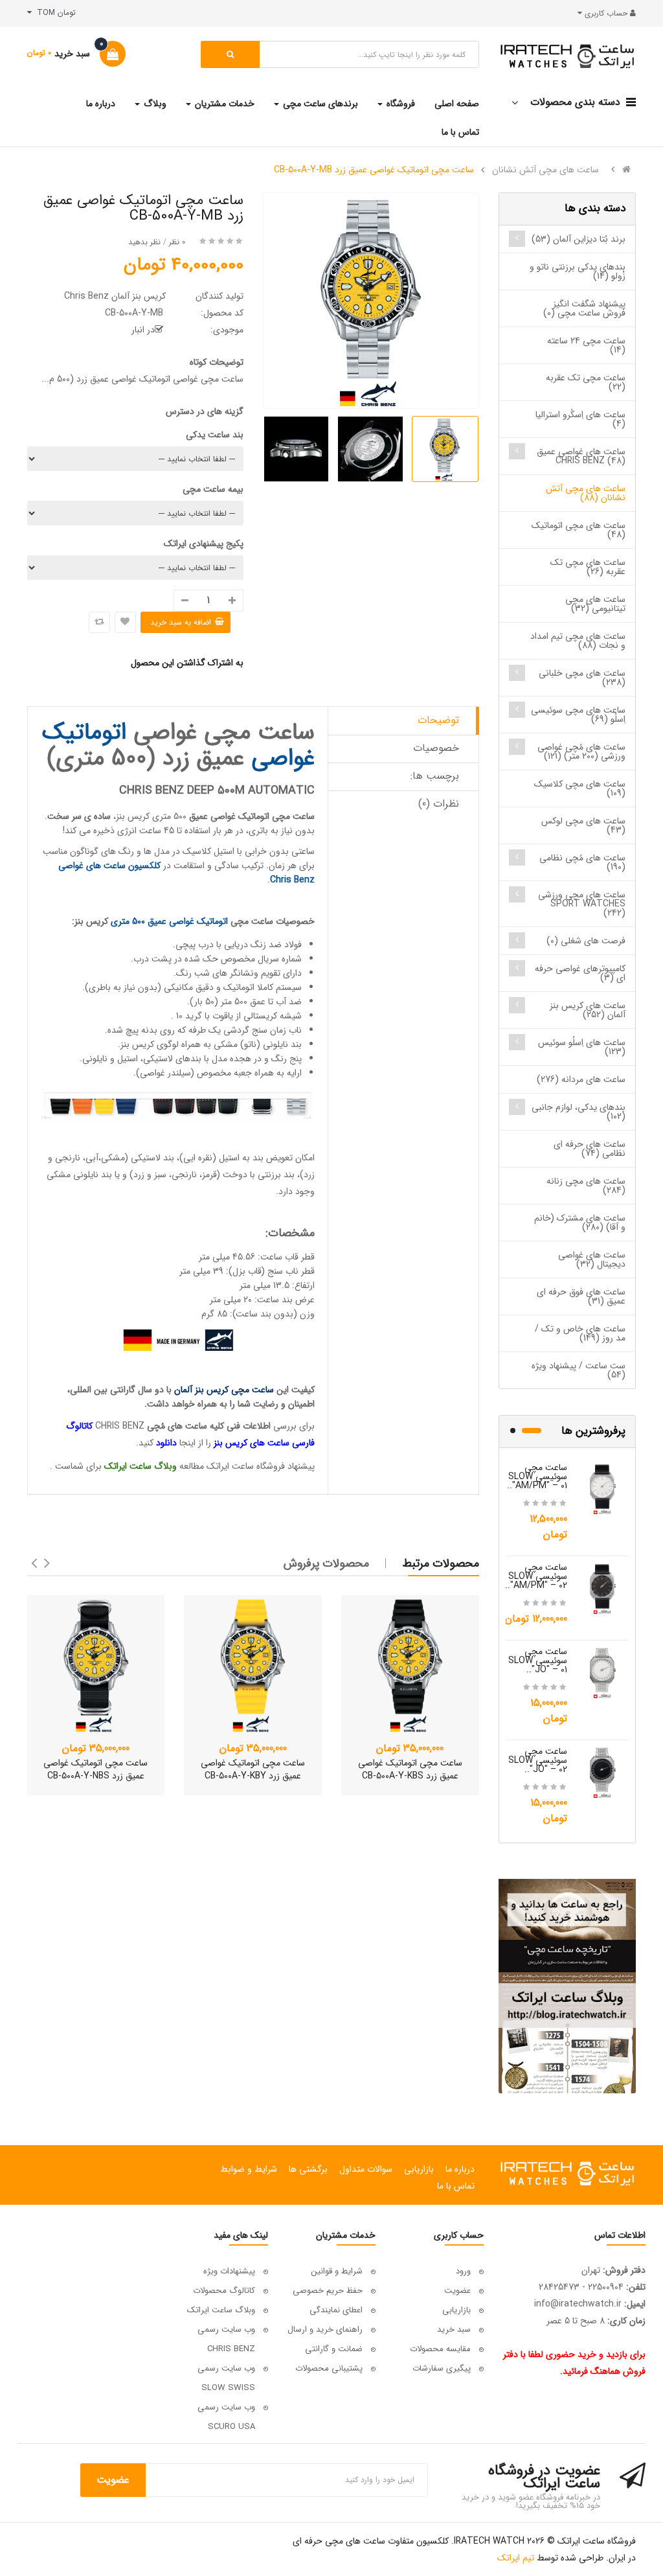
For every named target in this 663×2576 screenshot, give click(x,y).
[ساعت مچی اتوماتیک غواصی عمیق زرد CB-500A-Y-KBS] (410, 1664)
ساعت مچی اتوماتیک (276, 816)
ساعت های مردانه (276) (581, 1079)
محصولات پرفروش (326, 1563)
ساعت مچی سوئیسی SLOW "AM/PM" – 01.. (537, 1477)
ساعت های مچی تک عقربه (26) (588, 567)
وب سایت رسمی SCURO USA (226, 2417)
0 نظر (177, 242)
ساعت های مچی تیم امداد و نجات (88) (578, 641)
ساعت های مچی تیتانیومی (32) (595, 604)
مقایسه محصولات (440, 2349)
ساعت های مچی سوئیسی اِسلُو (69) (578, 715)
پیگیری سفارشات (442, 2368)
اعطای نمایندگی (336, 2310)
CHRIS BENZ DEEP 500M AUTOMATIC (217, 790)
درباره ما (460, 2169)
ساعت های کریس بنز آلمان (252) (588, 1010)
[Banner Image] (567, 1986)
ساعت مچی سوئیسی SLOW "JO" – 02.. (538, 1760)
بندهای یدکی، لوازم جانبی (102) (579, 1112)
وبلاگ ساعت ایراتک (221, 2310)
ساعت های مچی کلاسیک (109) (580, 788)
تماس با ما (456, 2186)
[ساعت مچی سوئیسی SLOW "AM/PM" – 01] (603, 1488)
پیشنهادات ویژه (229, 2271)
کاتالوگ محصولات (224, 2291)
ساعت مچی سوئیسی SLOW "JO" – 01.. (538, 1661)
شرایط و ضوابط (249, 2169)
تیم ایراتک (516, 2558)
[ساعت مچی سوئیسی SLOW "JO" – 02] (603, 1772)
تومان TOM (54, 13)
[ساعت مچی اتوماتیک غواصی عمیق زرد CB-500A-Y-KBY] (253, 1664)
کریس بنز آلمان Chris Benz (115, 296)
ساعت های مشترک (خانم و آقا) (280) (580, 1223)
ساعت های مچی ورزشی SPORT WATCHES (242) (582, 904)
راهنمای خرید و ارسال (325, 2329)
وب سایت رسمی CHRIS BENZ (226, 2339)
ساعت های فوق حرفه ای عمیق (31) (581, 1296)
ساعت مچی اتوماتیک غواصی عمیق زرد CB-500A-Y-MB (374, 170)
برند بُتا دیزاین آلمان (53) (579, 239)
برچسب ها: (435, 776)
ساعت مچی (252, 921)
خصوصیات (436, 748)
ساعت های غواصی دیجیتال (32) (592, 1259)
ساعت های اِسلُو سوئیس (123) (582, 1047)
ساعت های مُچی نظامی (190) (582, 862)
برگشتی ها (308, 2169)
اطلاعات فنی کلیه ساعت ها (223, 1426)
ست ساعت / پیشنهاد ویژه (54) (579, 1370)
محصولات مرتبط (441, 1563)
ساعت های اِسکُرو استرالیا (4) (580, 419)
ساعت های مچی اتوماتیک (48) (579, 530)
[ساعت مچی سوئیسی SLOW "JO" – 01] (603, 1672)
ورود (463, 2271)
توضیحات (438, 720)
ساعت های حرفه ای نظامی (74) (590, 1149)
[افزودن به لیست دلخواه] (125, 622)
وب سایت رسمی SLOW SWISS (226, 2378)
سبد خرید (454, 2329)
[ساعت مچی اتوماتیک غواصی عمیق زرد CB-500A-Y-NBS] (96, 1664)
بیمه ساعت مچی (213, 489)
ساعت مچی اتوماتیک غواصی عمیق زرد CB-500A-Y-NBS (96, 1769)
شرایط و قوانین (337, 2271)
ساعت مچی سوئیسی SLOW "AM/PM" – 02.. (536, 1576)
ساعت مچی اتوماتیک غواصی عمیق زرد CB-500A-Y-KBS (410, 1769)
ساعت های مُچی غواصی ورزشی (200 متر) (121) (581, 752)
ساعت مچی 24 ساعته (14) (586, 345)
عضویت (457, 2291)
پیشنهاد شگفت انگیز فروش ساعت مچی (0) (584, 308)
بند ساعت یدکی (215, 435)
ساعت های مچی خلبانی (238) (582, 678)
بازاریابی (419, 2169)
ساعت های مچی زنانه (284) (586, 1186)
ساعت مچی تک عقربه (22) (586, 382)
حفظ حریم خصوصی (328, 2291)
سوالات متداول (366, 2169)
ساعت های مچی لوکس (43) (583, 825)
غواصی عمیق (212, 816)
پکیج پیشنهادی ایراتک (204, 544)
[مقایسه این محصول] (99, 622)
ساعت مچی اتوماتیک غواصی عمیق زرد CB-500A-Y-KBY (253, 1769)
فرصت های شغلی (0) (586, 941)
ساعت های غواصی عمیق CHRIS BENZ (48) (581, 456)
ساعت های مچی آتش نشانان (545, 170)
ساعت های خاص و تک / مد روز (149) (580, 1333)
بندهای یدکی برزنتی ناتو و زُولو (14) (578, 271)
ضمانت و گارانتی (334, 2349)
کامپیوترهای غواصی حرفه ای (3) (580, 973)
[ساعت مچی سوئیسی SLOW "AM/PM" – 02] (603, 1588)
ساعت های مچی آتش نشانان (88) (586, 493)
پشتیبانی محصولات (329, 2368)
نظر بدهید (144, 242)
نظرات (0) (439, 804)
